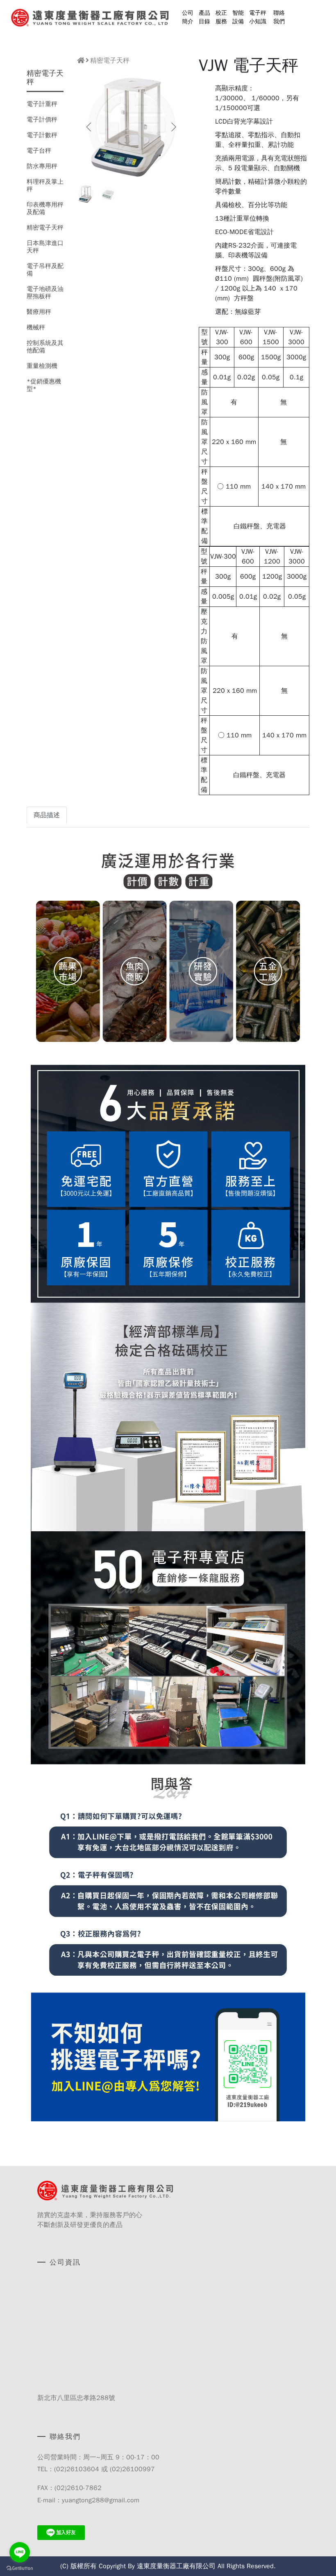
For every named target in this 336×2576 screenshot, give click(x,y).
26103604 (83, 2469)
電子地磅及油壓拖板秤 (45, 293)
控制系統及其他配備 (45, 347)
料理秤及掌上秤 (45, 185)
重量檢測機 (42, 366)
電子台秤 (39, 151)
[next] (173, 127)
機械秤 (36, 327)
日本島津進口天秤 (45, 247)
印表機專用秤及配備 (45, 208)
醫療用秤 (39, 312)
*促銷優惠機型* (44, 385)
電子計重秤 (42, 104)
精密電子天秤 (45, 228)
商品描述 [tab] (47, 815)
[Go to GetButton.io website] (20, 2568)
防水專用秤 (42, 166)
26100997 (138, 2469)
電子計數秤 (42, 135)
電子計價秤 (42, 119)
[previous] (89, 127)
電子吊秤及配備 (45, 270)
